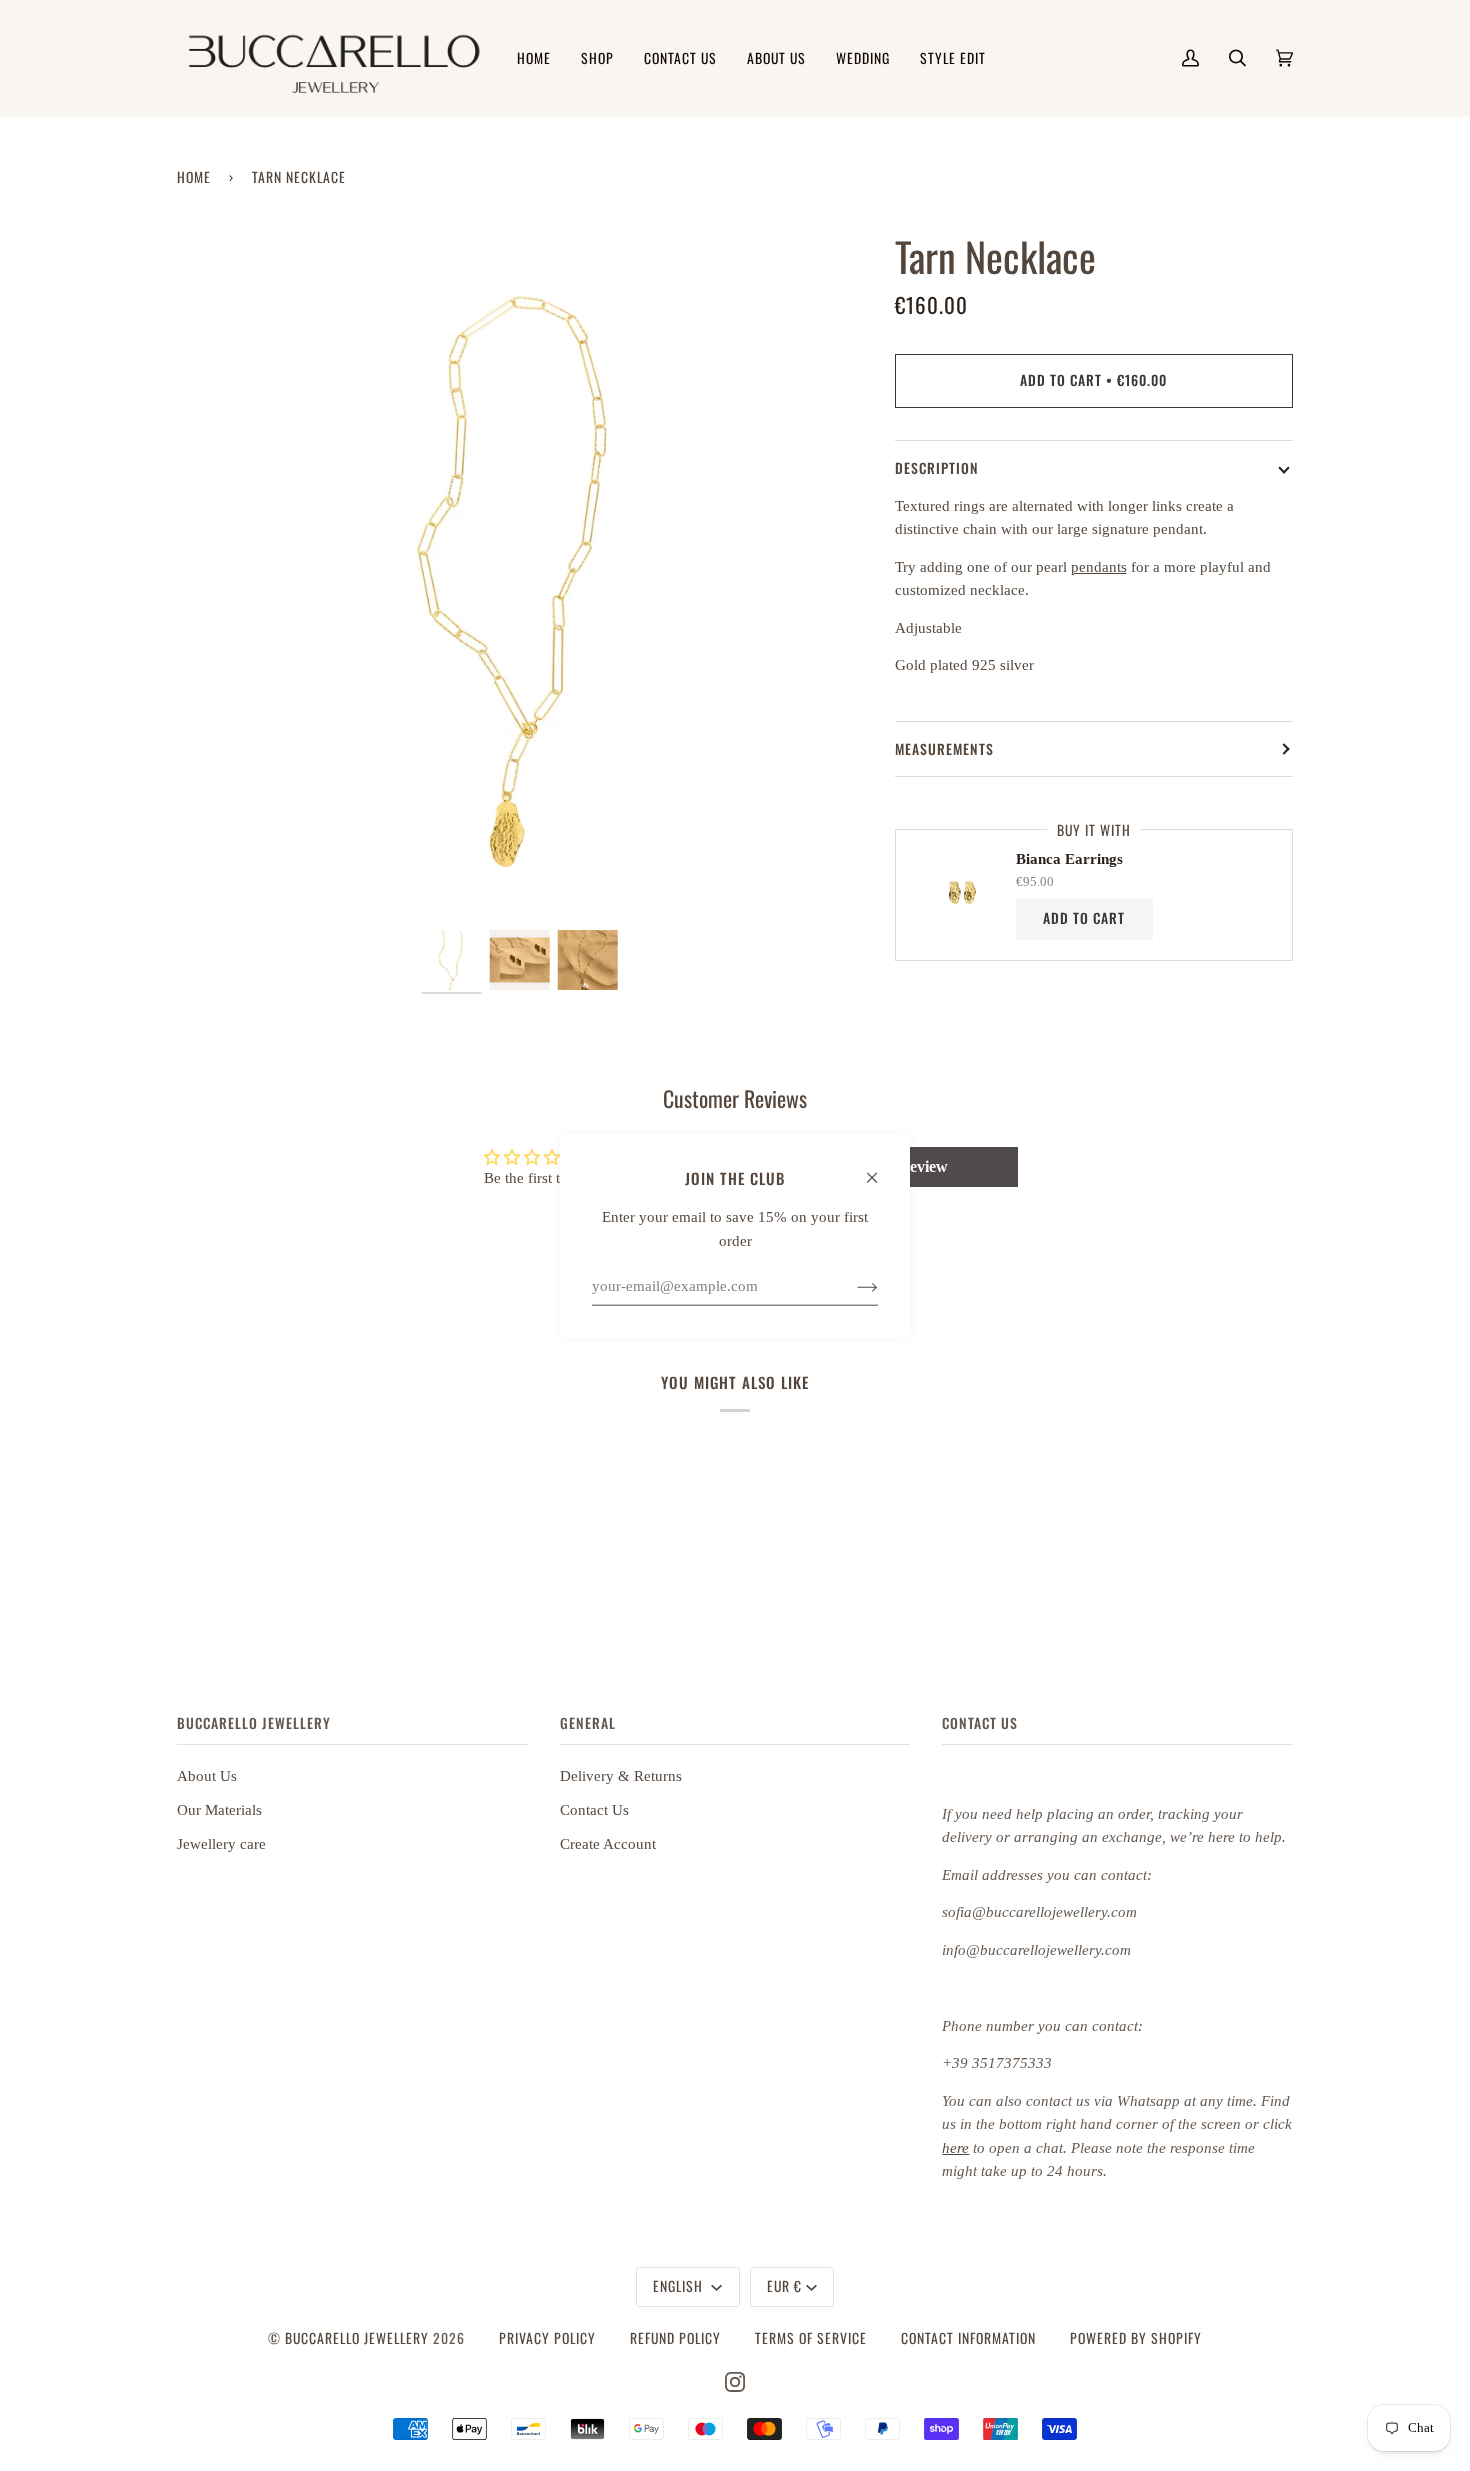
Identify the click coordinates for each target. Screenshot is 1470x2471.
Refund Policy (675, 2338)
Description (937, 468)
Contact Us (594, 1810)
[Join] (851, 1286)
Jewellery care (221, 1844)
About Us (207, 1776)
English (680, 2286)
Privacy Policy (547, 2338)
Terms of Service (811, 2338)
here (955, 2148)
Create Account (608, 1844)
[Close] (880, 1168)
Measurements (944, 749)
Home (194, 177)
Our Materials (219, 1810)
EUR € (784, 2286)
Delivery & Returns (621, 1776)
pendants (1099, 567)
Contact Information (968, 2338)
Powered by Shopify (1136, 2338)
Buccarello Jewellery (359, 2338)
